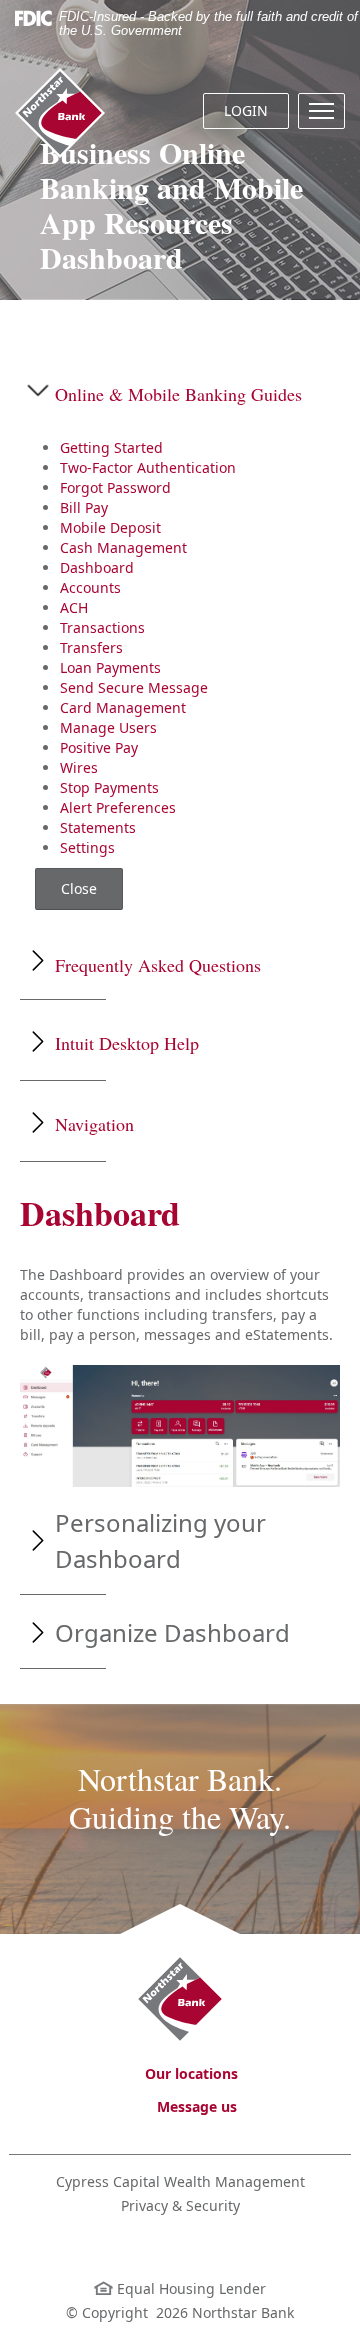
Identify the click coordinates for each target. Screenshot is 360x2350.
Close (79, 888)
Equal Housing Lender (189, 2288)
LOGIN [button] (246, 110)
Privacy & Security (180, 2205)
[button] (321, 111)
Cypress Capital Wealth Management (180, 2181)
